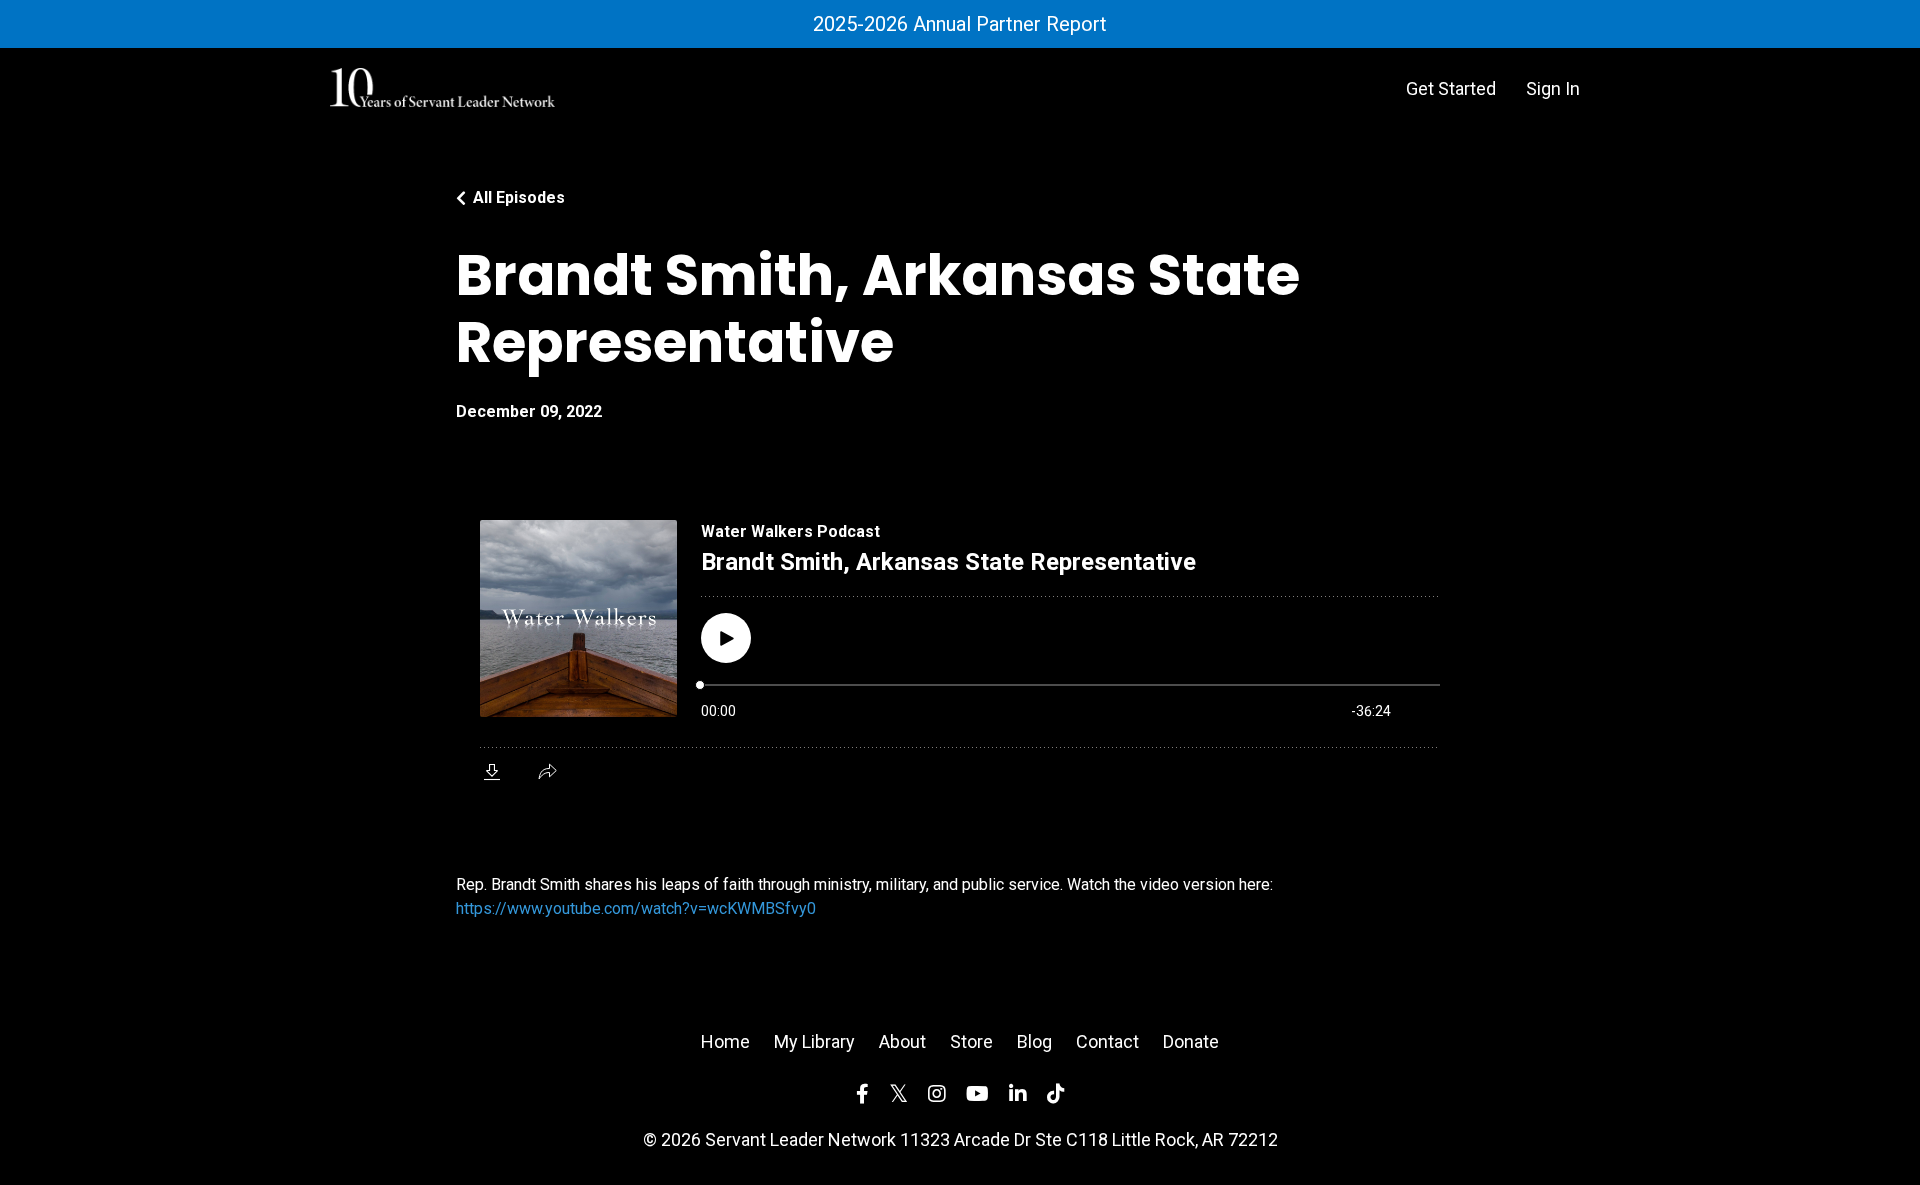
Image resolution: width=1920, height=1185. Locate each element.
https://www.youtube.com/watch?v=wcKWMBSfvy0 (636, 908)
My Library (814, 1041)
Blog (1034, 1041)
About (902, 1041)
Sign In (1553, 88)
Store (971, 1041)
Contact (1107, 1041)
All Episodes (519, 197)
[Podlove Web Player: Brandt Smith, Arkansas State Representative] (960, 648)
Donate (1191, 1041)
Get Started (1451, 88)
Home (725, 1041)
